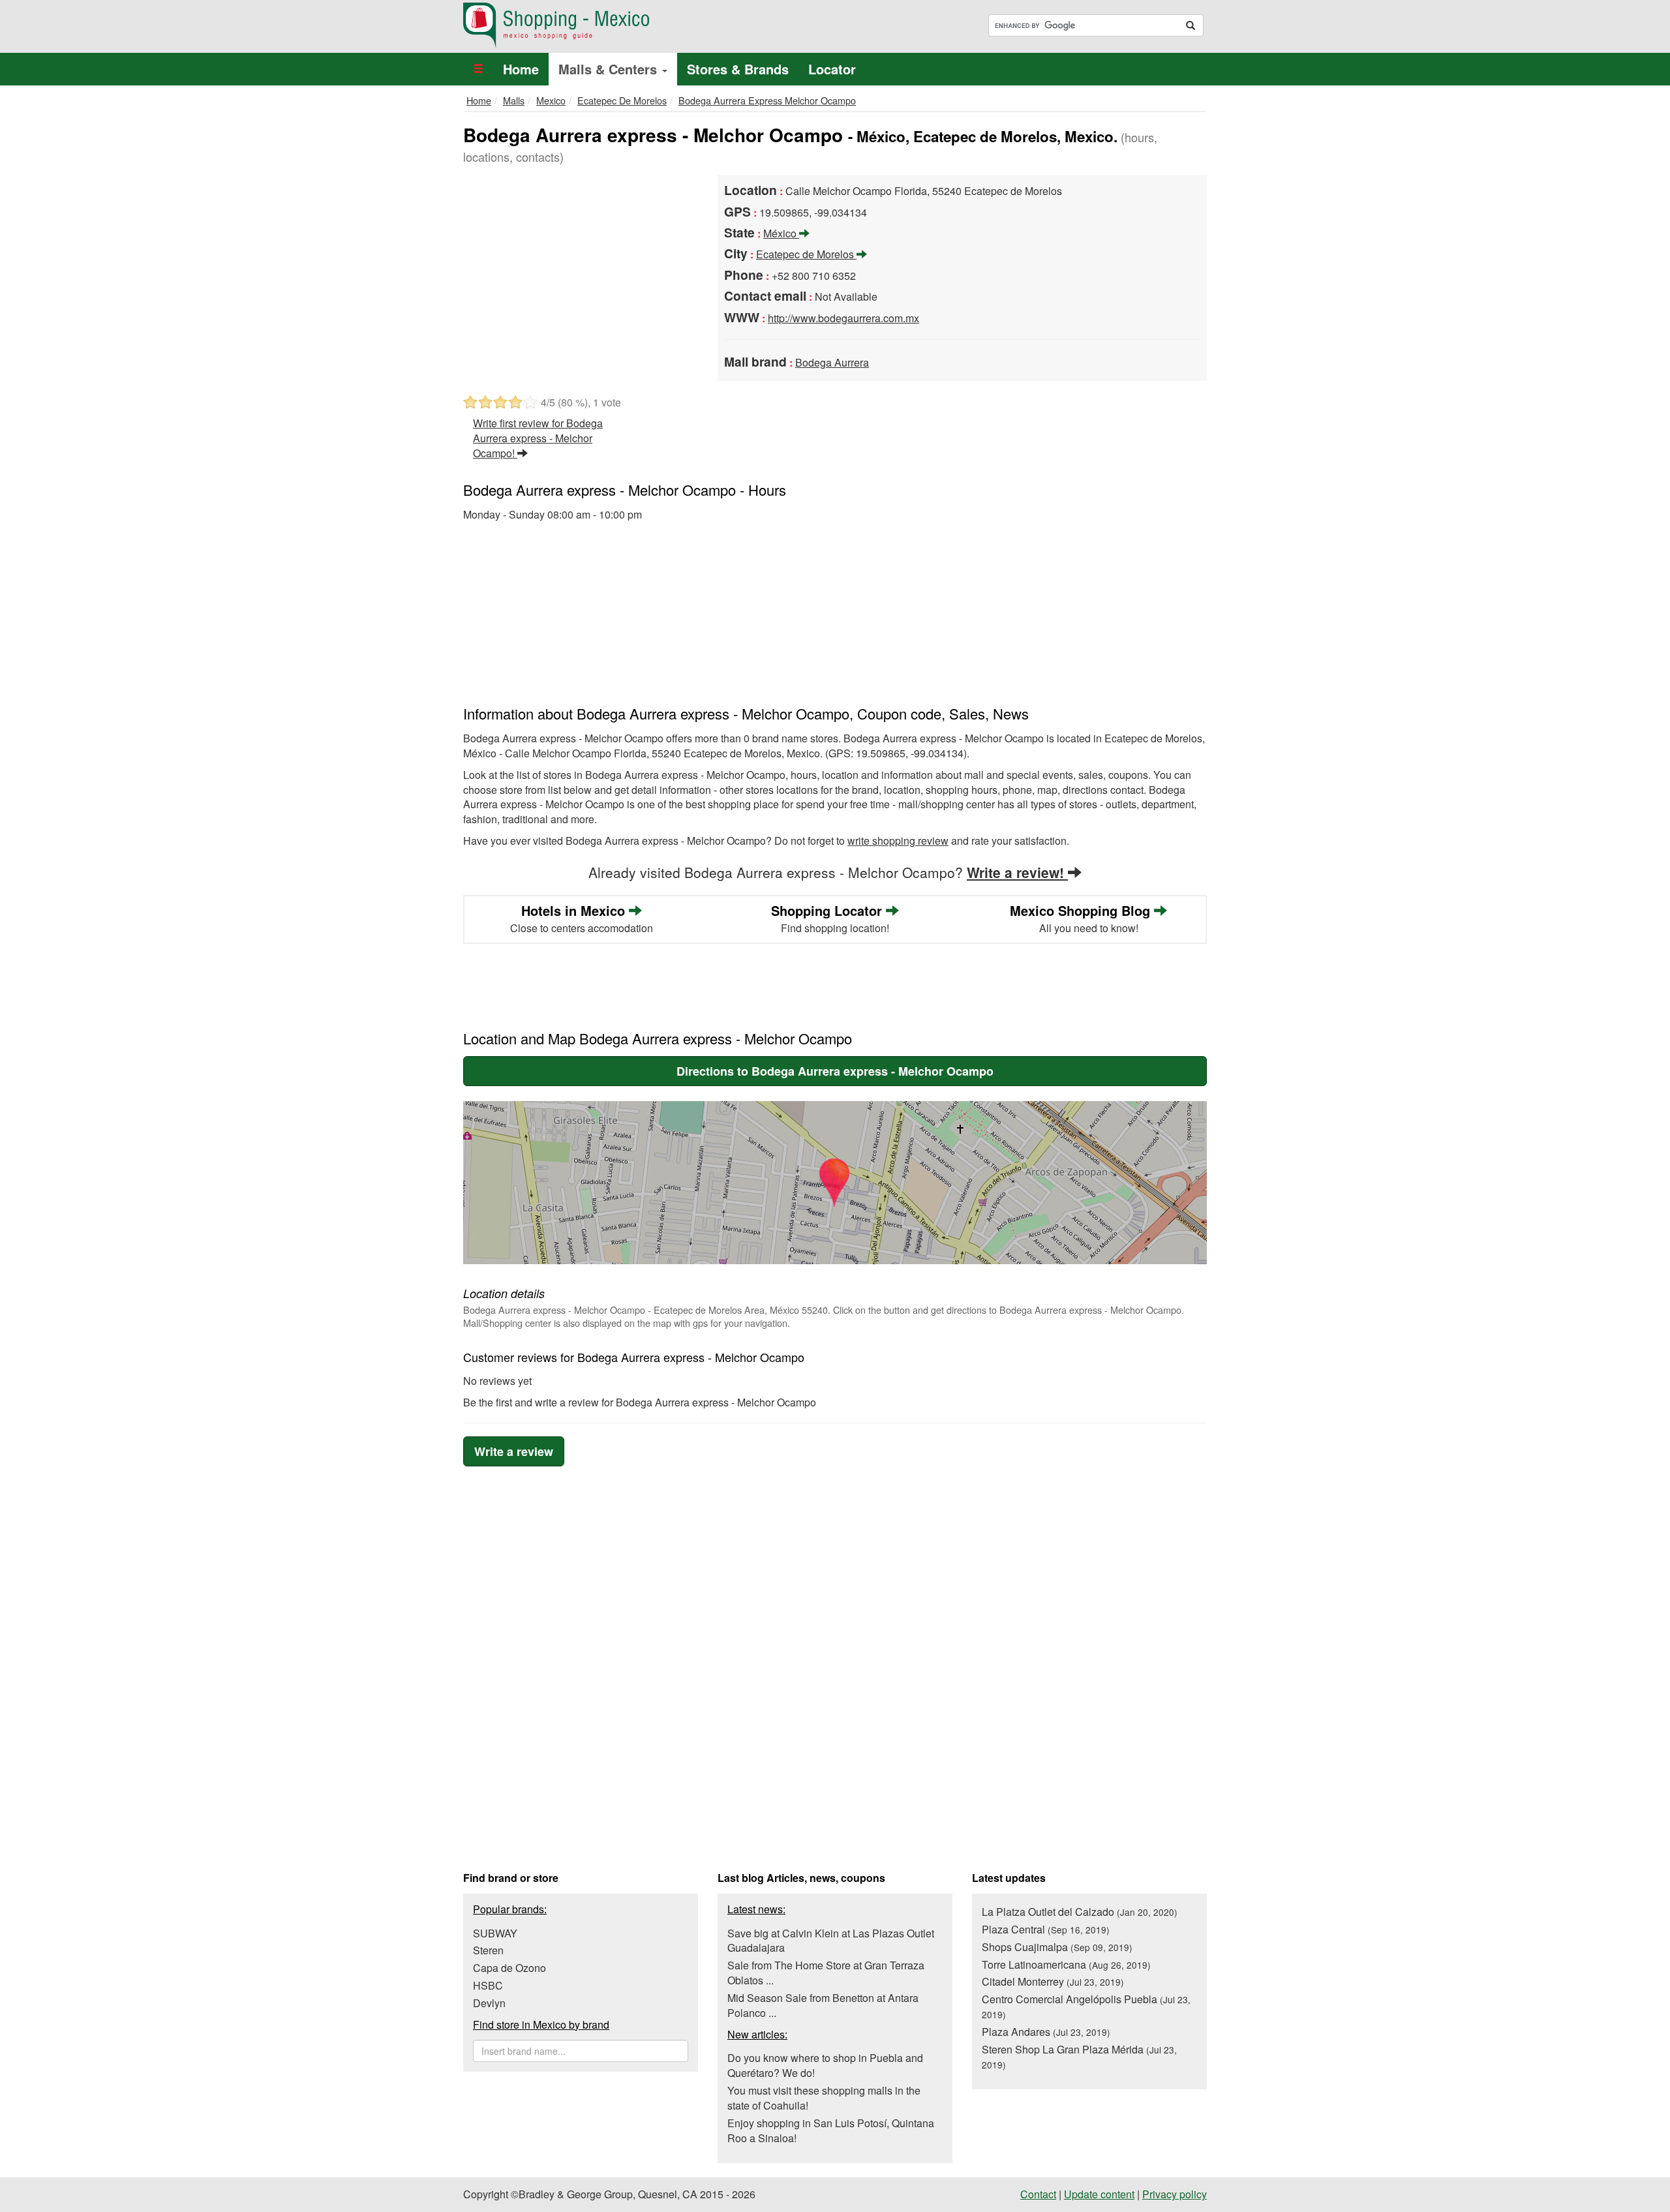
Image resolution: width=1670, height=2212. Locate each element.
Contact (1038, 2194)
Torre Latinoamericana (1066, 1964)
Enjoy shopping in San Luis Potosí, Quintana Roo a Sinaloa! (831, 2130)
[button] (478, 69)
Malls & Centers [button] (610, 69)
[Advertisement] (581, 273)
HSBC (488, 1985)
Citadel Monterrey (1053, 1981)
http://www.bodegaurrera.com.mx (843, 318)
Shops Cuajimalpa (1057, 1947)
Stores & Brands (738, 69)
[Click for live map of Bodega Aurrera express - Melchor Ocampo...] (835, 1183)
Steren (488, 1950)
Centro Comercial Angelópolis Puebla (1086, 2006)
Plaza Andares (1046, 2032)
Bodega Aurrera (832, 362)
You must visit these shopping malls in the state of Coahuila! (824, 2098)
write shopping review (898, 841)
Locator (832, 69)
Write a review (514, 1451)
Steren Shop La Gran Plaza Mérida (1079, 2056)
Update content (1099, 2194)
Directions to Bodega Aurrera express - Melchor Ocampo (835, 1071)
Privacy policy (1175, 2194)
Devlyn (489, 2003)
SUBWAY (495, 1933)
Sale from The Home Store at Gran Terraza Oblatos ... (826, 1973)
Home (521, 69)
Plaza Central (1046, 1929)
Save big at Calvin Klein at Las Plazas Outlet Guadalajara (831, 1941)
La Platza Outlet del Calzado (1080, 1912)
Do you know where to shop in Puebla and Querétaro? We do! (825, 2065)
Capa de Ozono (509, 1968)
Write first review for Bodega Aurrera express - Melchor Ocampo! (538, 438)
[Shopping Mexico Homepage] (644, 25)
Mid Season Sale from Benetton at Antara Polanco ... (823, 2005)
